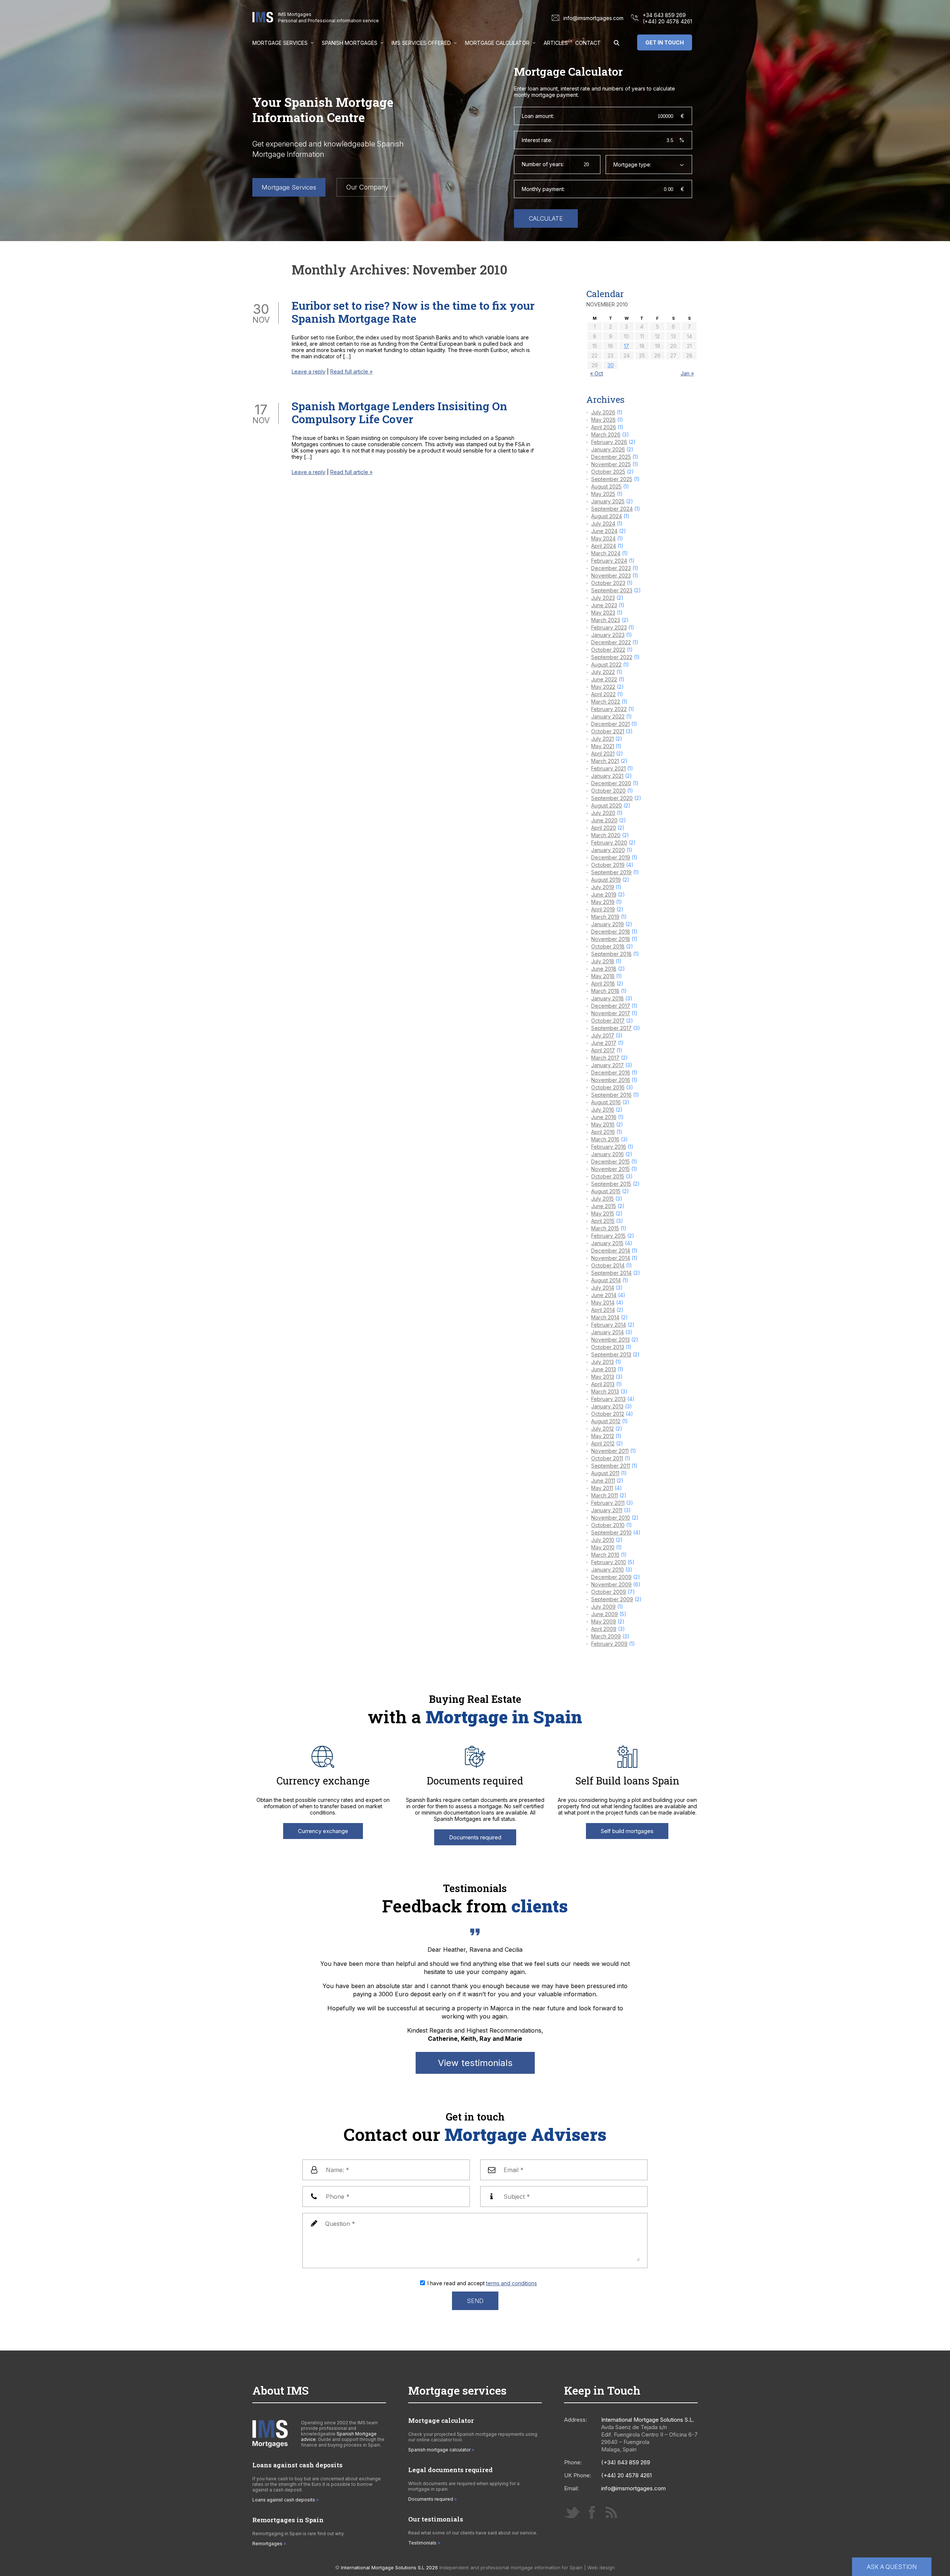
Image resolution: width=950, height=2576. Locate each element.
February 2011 (608, 1503)
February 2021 (608, 768)
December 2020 (611, 783)
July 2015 (602, 1199)
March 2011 (605, 1495)
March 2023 (606, 620)
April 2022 (603, 694)
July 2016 (603, 1110)
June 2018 (604, 969)
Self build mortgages (627, 1831)
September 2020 (612, 798)
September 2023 (612, 590)
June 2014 (604, 1295)
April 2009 (604, 1629)
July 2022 (603, 672)
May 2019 (603, 902)
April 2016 (603, 1132)
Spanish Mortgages (350, 43)
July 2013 (602, 1362)
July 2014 (603, 1288)
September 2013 (611, 1354)
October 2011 (607, 1458)
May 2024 (603, 538)
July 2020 (603, 813)
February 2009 (609, 1644)
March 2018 (605, 991)
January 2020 (608, 850)
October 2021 (608, 731)
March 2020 (606, 835)
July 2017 (603, 1035)
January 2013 (607, 1406)
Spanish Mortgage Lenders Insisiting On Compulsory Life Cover (399, 412)
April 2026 (604, 427)
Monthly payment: (543, 189)
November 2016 (611, 1080)
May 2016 (603, 1124)
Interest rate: (537, 140)
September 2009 (612, 1599)
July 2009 (603, 1607)
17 (626, 346)
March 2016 (605, 1139)
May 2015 (603, 1213)
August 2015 (606, 1191)
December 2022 (611, 642)
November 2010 (611, 1518)
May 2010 (603, 1547)
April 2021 (603, 754)
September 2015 (611, 1184)
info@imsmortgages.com (593, 18)
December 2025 (611, 457)
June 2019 (604, 894)
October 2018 (608, 946)
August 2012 (606, 1421)
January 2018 (607, 998)
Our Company (367, 187)
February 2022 (609, 709)
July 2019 (603, 887)
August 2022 (606, 664)
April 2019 (603, 909)
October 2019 (608, 865)
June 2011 (603, 1481)
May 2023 (603, 613)
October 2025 (608, 472)
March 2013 (605, 1391)
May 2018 (603, 976)
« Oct (597, 373)
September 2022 (612, 657)
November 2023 (611, 575)
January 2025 (608, 501)
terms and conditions (512, 2283)
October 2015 (608, 1176)
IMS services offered (421, 43)
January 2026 (608, 449)
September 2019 (611, 872)
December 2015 (610, 1162)
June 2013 (604, 1369)
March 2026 (606, 435)
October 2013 (608, 1347)
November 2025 (611, 464)
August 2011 (605, 1473)
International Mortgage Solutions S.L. (648, 2420)
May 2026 (603, 420)
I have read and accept (482, 2283)
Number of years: (543, 164)
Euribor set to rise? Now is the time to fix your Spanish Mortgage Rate (413, 312)
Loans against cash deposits (284, 2500)
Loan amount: (538, 116)
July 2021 (602, 739)
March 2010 (605, 1555)
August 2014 (606, 1280)
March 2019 (605, 917)
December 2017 (611, 1006)
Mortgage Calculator (497, 43)
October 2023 (608, 583)
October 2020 (608, 791)
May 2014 (603, 1302)
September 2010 (611, 1532)
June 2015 (604, 1206)
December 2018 (611, 932)
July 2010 (603, 1540)
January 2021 (607, 776)
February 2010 (609, 1562)
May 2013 (603, 1377)
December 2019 (611, 857)
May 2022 (603, 687)
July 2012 (602, 1429)
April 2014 (603, 1310)
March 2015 (605, 1228)
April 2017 (603, 1050)
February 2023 (609, 627)
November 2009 (611, 1584)
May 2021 (603, 746)
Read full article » (351, 371)
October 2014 (608, 1265)
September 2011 (611, 1466)
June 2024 (604, 531)
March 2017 (605, 1058)
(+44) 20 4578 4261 (667, 21)
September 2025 (612, 479)
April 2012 (603, 1443)
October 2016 (608, 1087)
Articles (556, 43)
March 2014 (605, 1317)
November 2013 (610, 1340)
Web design (601, 2567)
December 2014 (611, 1251)
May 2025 (603, 494)
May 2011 (602, 1488)
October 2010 (608, 1525)
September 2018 (611, 954)
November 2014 (611, 1258)
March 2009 (606, 1636)
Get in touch (665, 42)
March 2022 (606, 702)
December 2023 (611, 568)
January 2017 (607, 1065)
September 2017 (611, 1028)
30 (611, 365)
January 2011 (607, 1510)
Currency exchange (323, 1831)
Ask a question (892, 2567)
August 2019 (606, 880)
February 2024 (609, 561)
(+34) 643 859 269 (626, 2462)
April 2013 (603, 1384)
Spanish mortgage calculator (439, 2450)
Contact (588, 43)
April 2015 (603, 1221)
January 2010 (607, 1570)
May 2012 (603, 1436)
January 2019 (607, 924)
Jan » (687, 373)
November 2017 (611, 1013)
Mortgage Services (280, 43)
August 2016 (606, 1102)
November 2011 (610, 1451)
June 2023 (604, 605)
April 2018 (603, 983)
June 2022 (604, 679)
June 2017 (604, 1043)
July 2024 (603, 524)
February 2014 (609, 1325)
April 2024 (604, 546)
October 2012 (608, 1414)
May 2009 (604, 1621)
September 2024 (612, 509)
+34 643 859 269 (664, 15)
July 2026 (603, 412)
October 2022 (608, 650)
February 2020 (609, 843)
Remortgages (267, 2544)
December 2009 (611, 1577)
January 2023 (608, 635)
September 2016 (611, 1095)
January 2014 (607, 1332)
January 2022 (608, 716)
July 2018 (603, 961)
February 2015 (608, 1236)
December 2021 (610, 724)
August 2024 (607, 516)
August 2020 (607, 805)
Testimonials (422, 2543)
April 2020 (604, 828)
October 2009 (609, 1592)
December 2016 (611, 1072)
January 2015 (607, 1243)
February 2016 (609, 1147)
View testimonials (475, 2063)
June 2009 (605, 1614)
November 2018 (611, 939)
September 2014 (611, 1273)
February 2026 (609, 442)
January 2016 (607, 1154)
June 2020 (604, 820)
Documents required (475, 1837)
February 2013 (608, 1399)
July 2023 (603, 598)
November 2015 (610, 1169)
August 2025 (606, 486)
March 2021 (605, 761)
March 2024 (606, 553)
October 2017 (608, 1021)
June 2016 (604, 1117)
